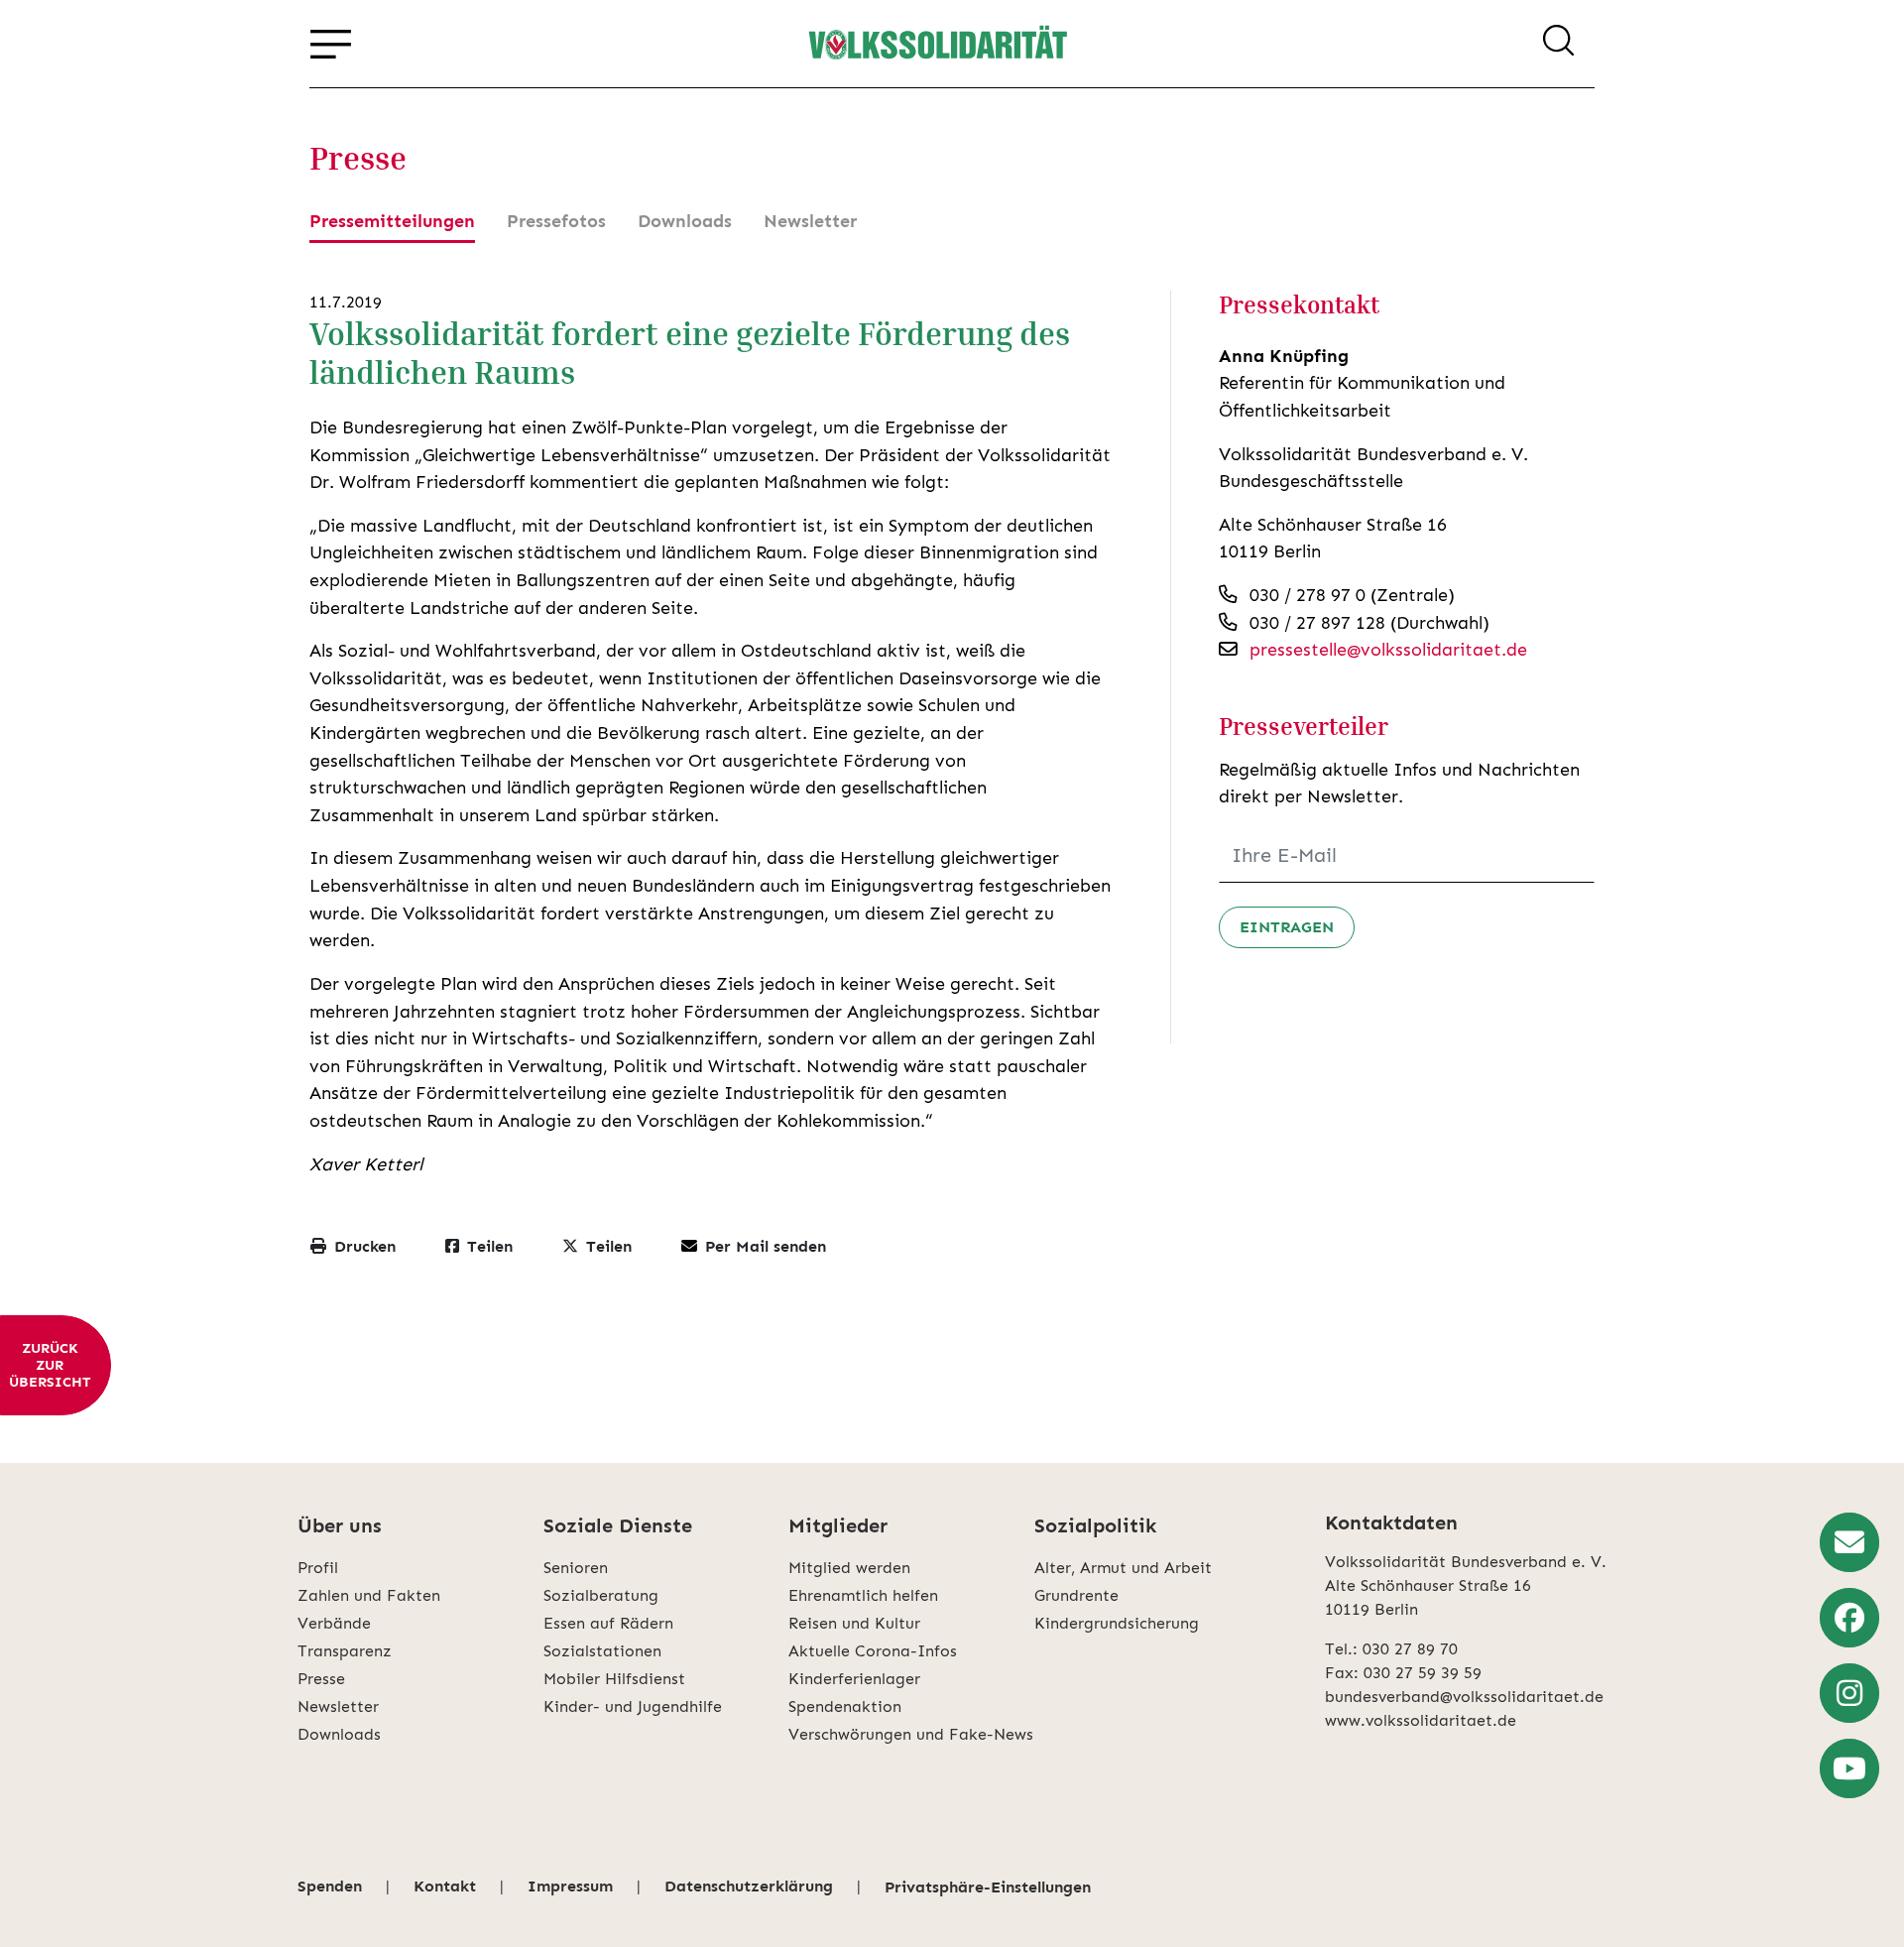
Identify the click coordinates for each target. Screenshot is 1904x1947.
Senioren (576, 1568)
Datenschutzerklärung (749, 1886)
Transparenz (345, 1651)
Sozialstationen (602, 1651)
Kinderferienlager (854, 1679)
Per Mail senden (766, 1246)
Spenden (330, 1886)
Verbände (334, 1623)
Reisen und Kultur (854, 1623)
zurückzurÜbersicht (50, 1365)
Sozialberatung (601, 1595)
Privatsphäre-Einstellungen (988, 1887)
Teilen (490, 1246)
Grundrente (1076, 1595)
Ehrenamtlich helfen (863, 1595)
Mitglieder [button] (838, 1525)
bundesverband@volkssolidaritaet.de (1464, 1697)
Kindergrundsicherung (1117, 1623)
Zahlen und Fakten (369, 1595)
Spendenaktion (845, 1706)
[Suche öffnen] (1558, 44)
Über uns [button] (340, 1525)
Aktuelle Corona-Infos (873, 1651)
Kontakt (445, 1886)
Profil (318, 1568)
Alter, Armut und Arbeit (1123, 1568)
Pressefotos (556, 221)
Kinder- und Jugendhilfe (633, 1706)
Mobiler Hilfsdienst (614, 1679)
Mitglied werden (849, 1568)
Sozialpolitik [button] (1095, 1525)
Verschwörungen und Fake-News (911, 1734)
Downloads (685, 221)
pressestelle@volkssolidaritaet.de (1388, 650)
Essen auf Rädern (608, 1623)
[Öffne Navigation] (331, 44)
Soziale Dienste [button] (618, 1525)
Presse (321, 1679)
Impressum (570, 1886)
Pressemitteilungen (392, 221)
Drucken (365, 1246)
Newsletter (810, 221)
